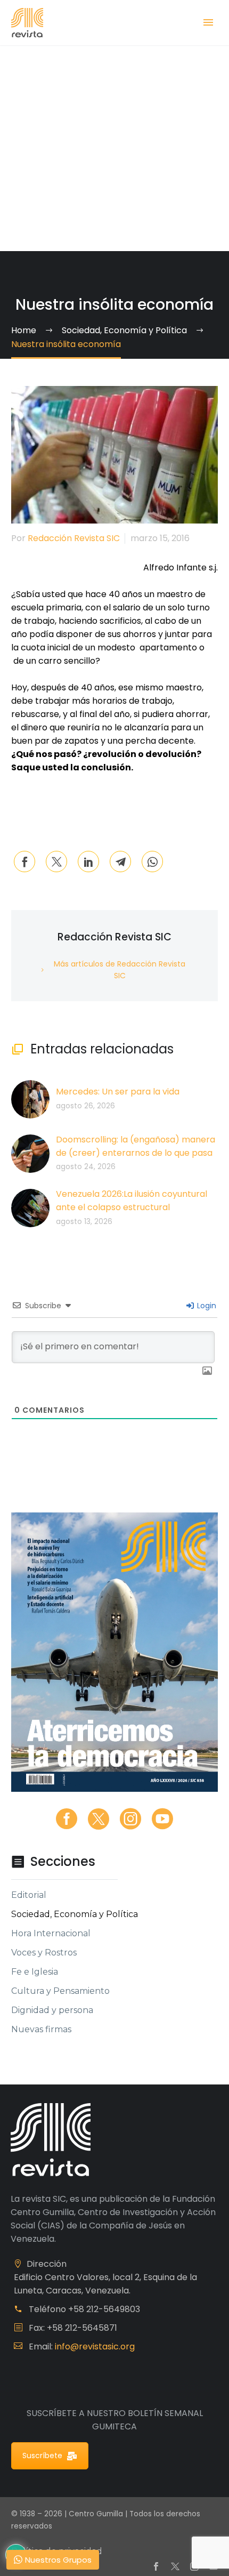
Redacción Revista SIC (74, 538)
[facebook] (67, 1819)
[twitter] (99, 1819)
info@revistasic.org (95, 2346)
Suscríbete (42, 2456)
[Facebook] (24, 862)
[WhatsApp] (152, 862)
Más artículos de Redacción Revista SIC (120, 970)
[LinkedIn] (88, 862)
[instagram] (130, 1819)
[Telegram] (120, 862)
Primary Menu (208, 22)
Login (206, 1306)
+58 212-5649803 (104, 2309)
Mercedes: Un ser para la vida (118, 1092)
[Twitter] (56, 862)
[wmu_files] (207, 1371)
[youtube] (162, 1819)
